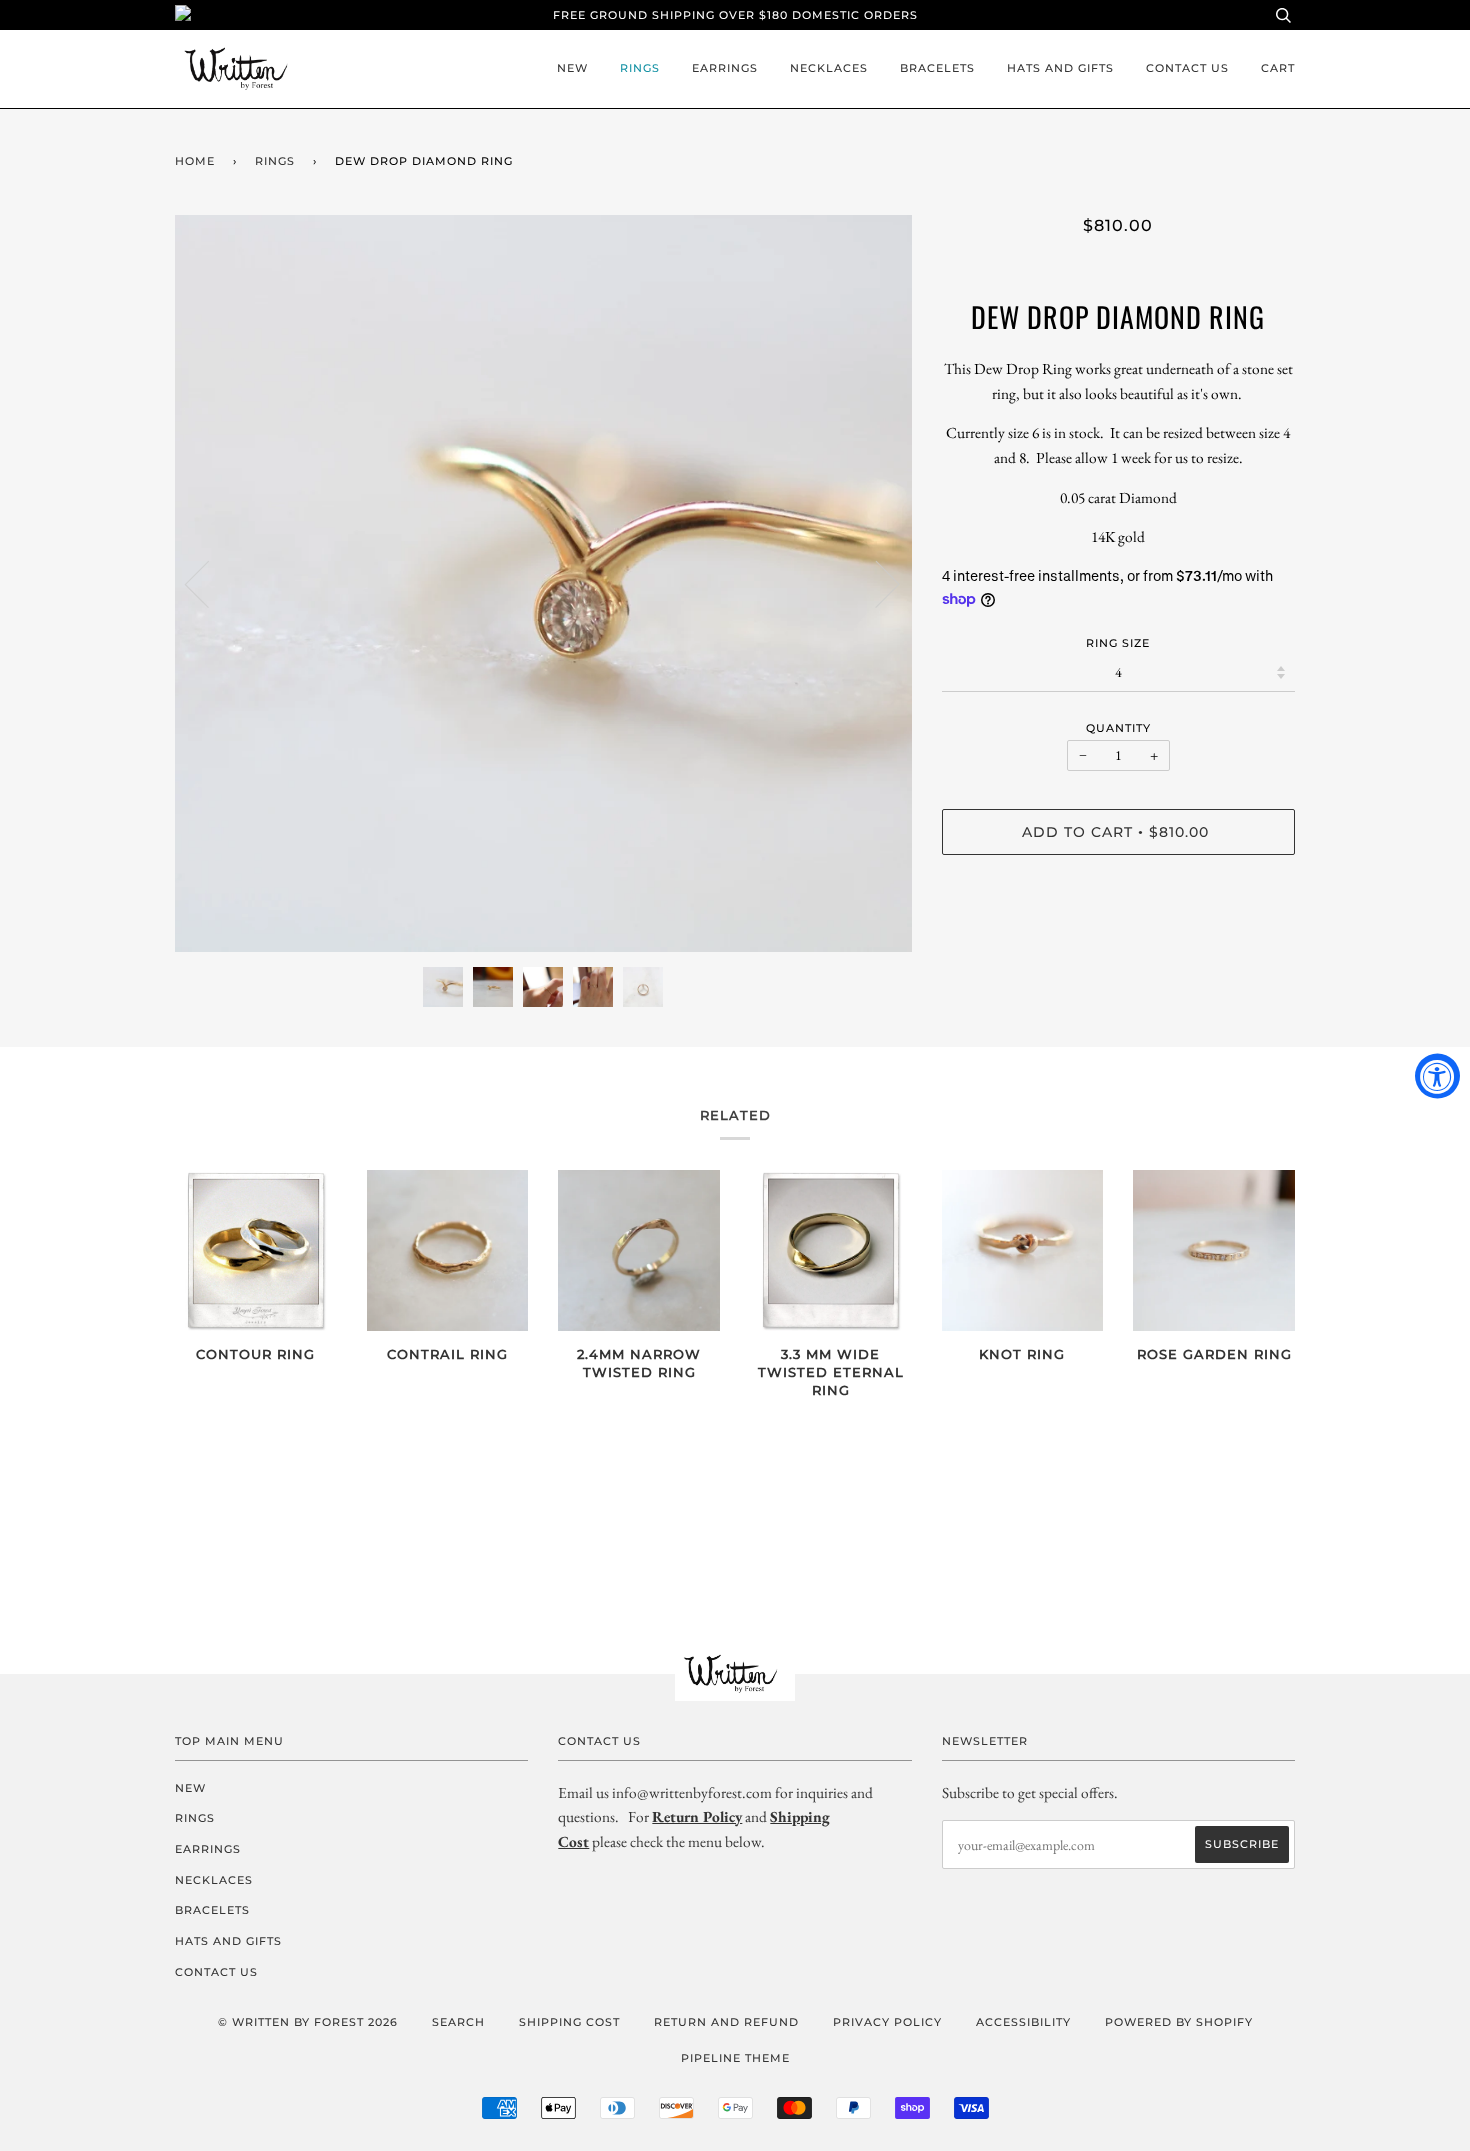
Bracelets (937, 68)
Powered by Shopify (1179, 2022)
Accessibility (1023, 2022)
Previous (209, 583)
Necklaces (829, 68)
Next (875, 583)
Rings (640, 68)
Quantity (1118, 728)
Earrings (725, 68)
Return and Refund (726, 2022)
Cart (1278, 68)
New (572, 68)
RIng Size (1118, 643)
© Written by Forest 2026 (308, 2022)
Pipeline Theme (735, 2058)
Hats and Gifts (1060, 68)
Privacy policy (887, 2022)
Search (458, 2022)
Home (195, 161)
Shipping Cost (569, 2022)
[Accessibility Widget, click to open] (1437, 1075)
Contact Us (1187, 68)
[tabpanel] (543, 583)
